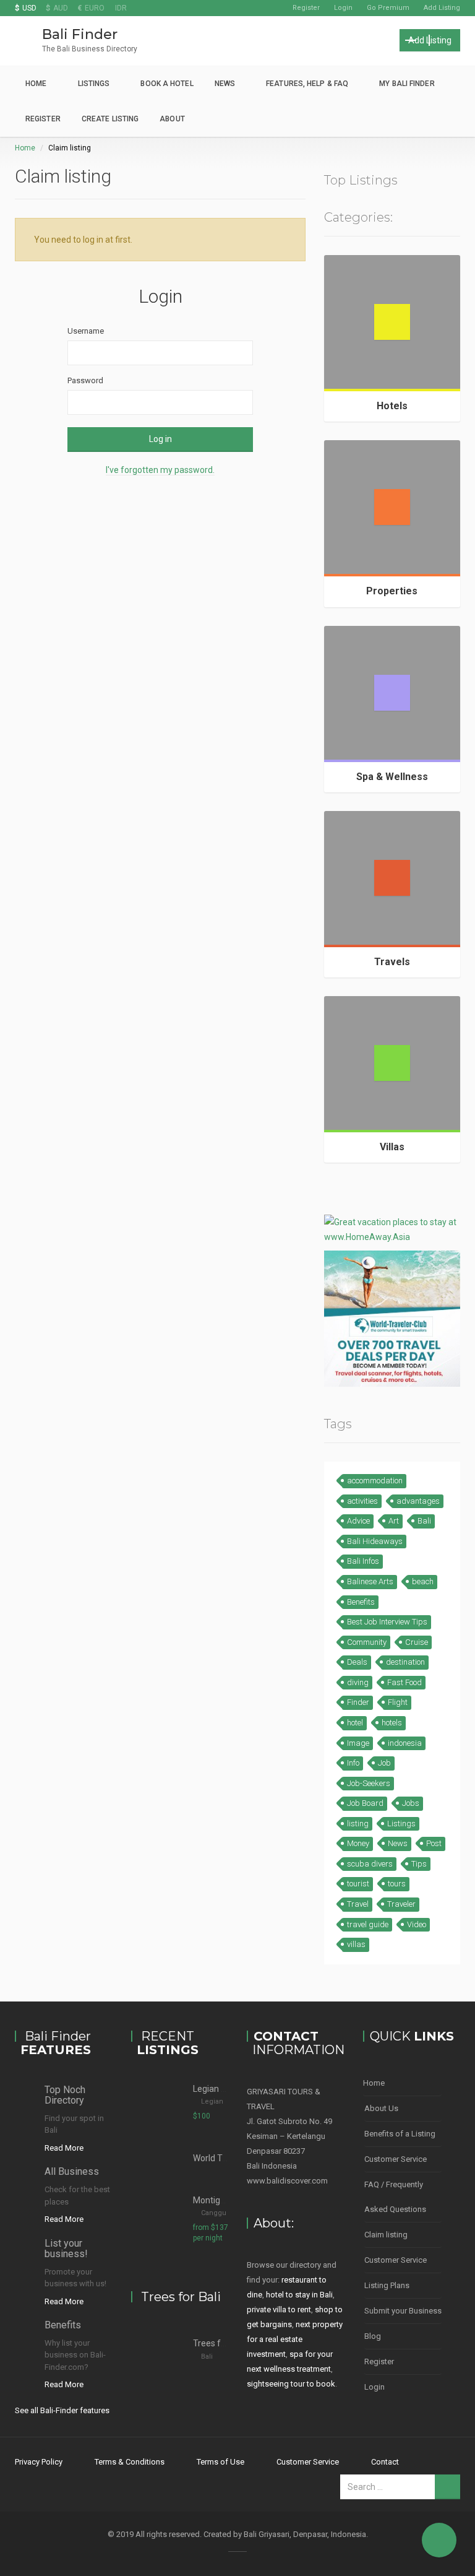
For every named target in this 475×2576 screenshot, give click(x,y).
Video (417, 1924)
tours (397, 1884)
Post (434, 1843)
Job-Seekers (369, 1783)
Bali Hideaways (375, 1541)
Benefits (361, 1602)
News (225, 84)
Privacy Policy (39, 2462)
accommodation (375, 1481)
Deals (357, 1662)
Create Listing (110, 119)
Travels (392, 962)
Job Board (365, 1803)
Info (353, 1763)
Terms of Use (220, 2462)
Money (358, 1843)
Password (85, 380)
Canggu (214, 2213)
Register (306, 8)
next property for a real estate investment (295, 2339)
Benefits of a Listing (400, 2134)
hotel (355, 1723)
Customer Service (396, 2159)
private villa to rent (279, 2309)
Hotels (392, 406)
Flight (398, 1702)
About (172, 119)
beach (423, 1581)
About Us (381, 2108)
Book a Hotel (167, 84)
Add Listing (442, 8)
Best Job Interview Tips (387, 1622)
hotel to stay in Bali (299, 2295)
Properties (392, 591)
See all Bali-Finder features (62, 2410)
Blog (373, 2336)
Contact (385, 2462)
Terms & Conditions (130, 2462)
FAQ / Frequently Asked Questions (395, 2197)
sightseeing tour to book (291, 2384)
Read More (64, 2148)
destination (405, 1662)
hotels (392, 1723)
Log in (160, 439)
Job (384, 1763)
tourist (358, 1884)
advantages (418, 1501)
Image (358, 1743)
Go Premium (388, 8)
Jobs (411, 1803)
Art (394, 1521)
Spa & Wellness (392, 777)
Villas (392, 1147)
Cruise (417, 1642)
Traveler (401, 1904)
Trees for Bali (219, 2343)
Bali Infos (363, 1561)
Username (86, 331)
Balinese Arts (370, 1581)
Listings (94, 84)
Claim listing (386, 2235)
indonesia (405, 1743)
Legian (212, 2101)
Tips (419, 1864)
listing (358, 1824)
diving (358, 1682)
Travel (358, 1904)
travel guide (368, 1924)
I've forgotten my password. (160, 470)
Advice (358, 1521)
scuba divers (370, 1864)
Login (343, 8)
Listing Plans (387, 2285)
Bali (424, 1521)
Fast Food (404, 1682)
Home (36, 84)
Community (367, 1642)
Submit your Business (403, 2311)
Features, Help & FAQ (307, 84)
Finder (358, 1702)
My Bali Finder (407, 84)
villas (356, 1944)
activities (362, 1501)
